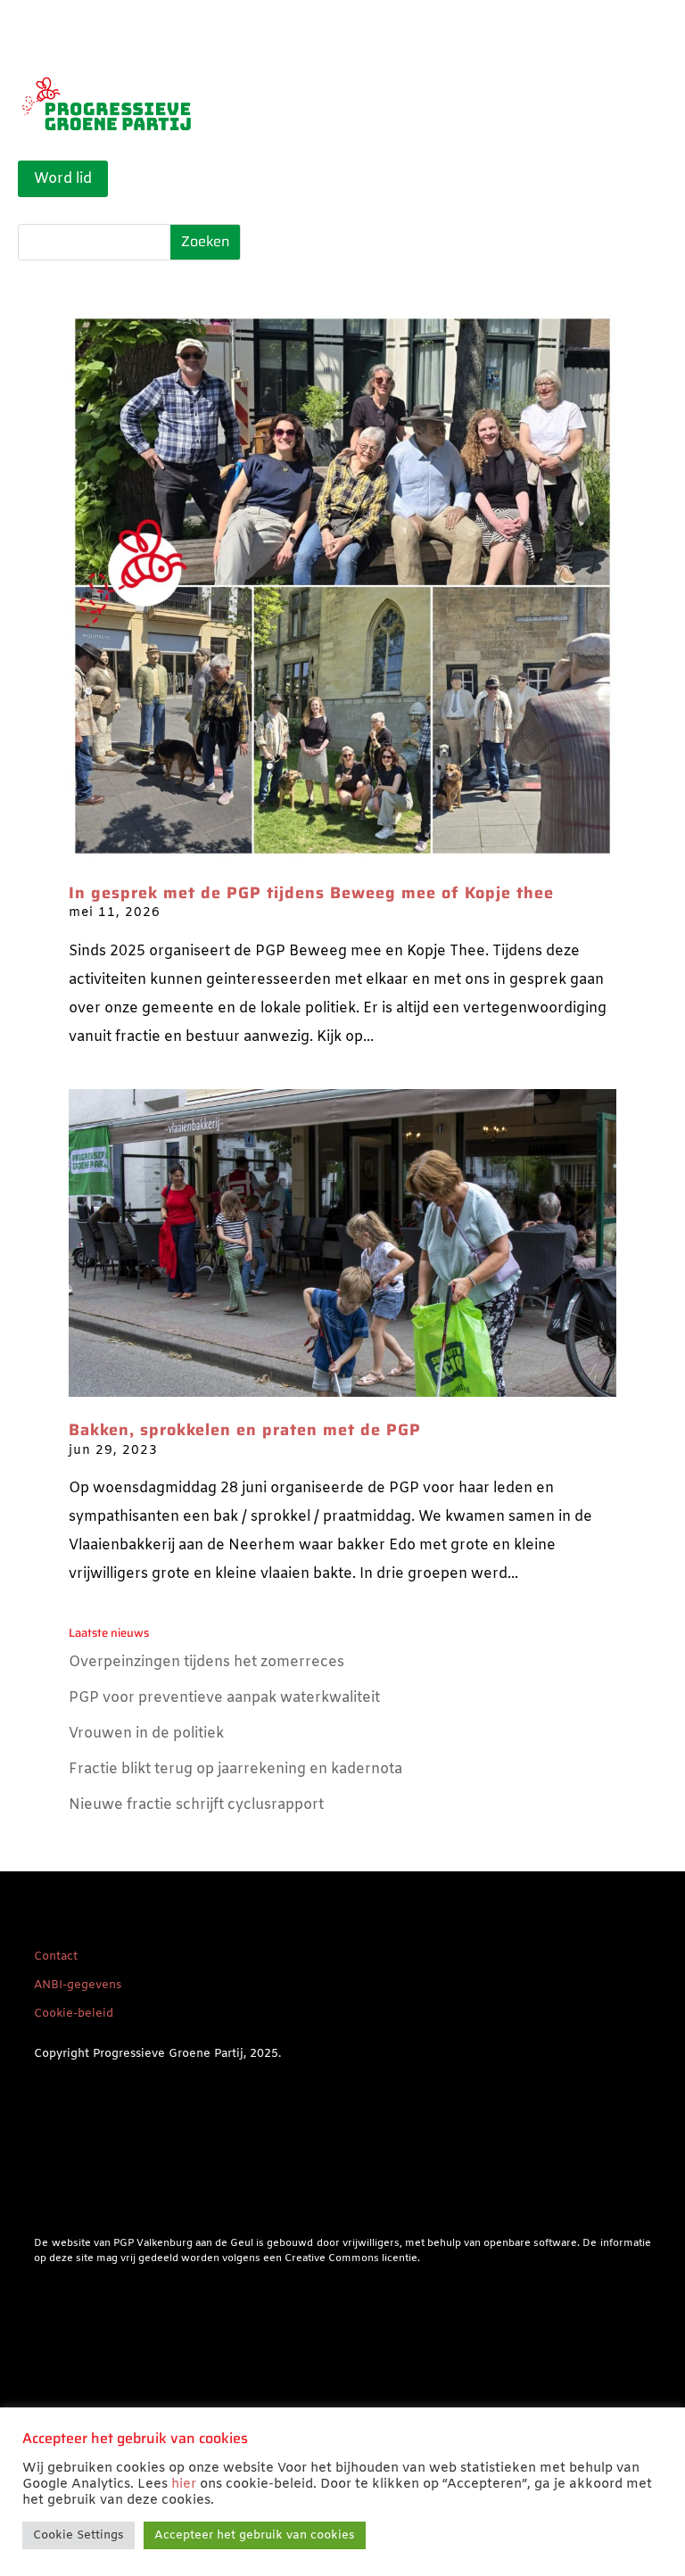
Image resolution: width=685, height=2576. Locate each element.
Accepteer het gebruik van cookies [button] (255, 2535)
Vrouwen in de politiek (146, 1734)
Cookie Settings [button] (78, 2535)
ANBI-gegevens (78, 1985)
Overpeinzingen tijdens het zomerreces (206, 1662)
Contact (56, 1957)
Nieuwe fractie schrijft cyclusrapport (196, 1805)
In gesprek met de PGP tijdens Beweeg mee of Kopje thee (311, 893)
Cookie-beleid (74, 2014)
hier (184, 2484)
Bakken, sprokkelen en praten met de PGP (245, 1430)
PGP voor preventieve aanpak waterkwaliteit (224, 1698)
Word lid (63, 179)
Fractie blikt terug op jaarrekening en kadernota (235, 1769)
